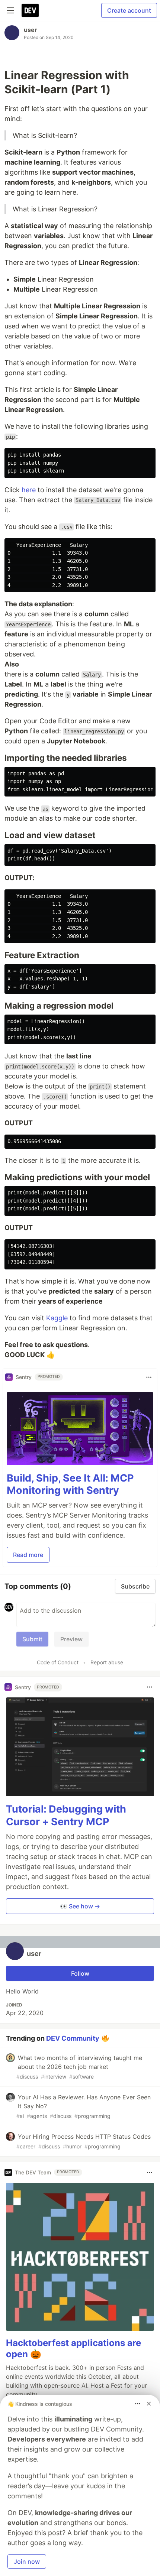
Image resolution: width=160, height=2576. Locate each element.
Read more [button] (28, 1555)
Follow (80, 1973)
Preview (71, 1639)
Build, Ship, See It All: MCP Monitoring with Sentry (70, 1484)
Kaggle (57, 1318)
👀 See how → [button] (80, 1906)
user (31, 30)
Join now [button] (27, 2562)
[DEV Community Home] (30, 10)
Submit (32, 1639)
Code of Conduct (58, 1662)
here (29, 490)
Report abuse (107, 1662)
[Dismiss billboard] (149, 2404)
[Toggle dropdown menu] (149, 1377)
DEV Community (73, 2038)
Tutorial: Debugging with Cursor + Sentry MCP (66, 1815)
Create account (129, 10)
